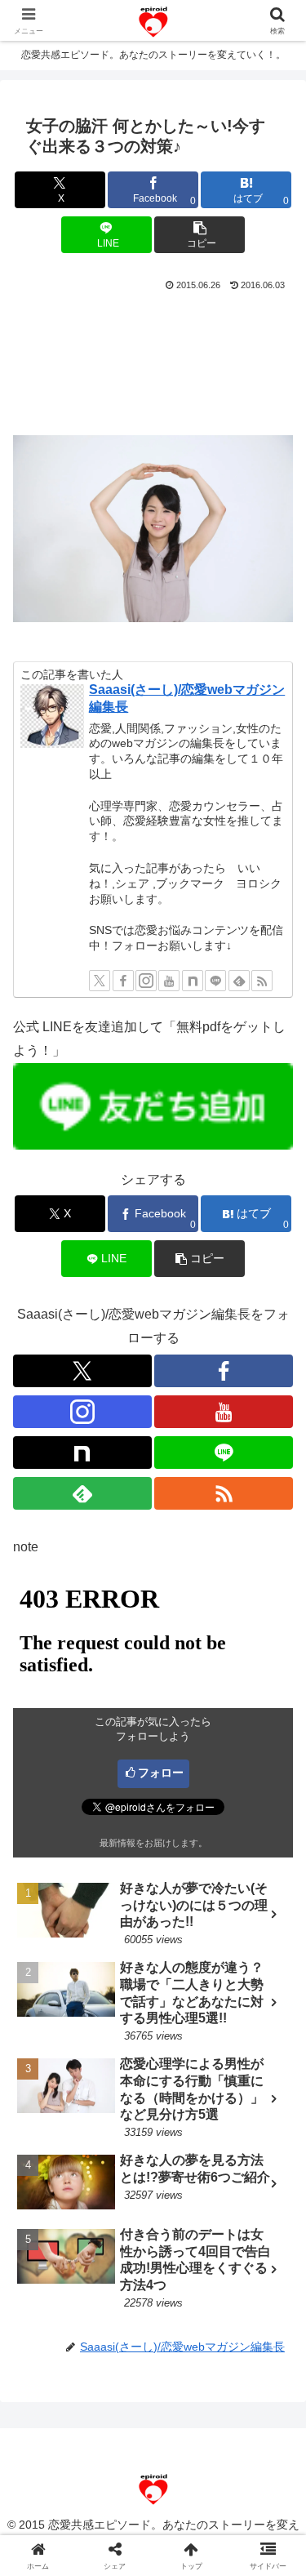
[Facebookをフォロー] (123, 981)
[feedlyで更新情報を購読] (239, 981)
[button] (200, 235)
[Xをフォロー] (100, 981)
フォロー (161, 1773)
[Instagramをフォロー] (146, 981)
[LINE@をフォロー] (215, 981)
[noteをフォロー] (193, 981)
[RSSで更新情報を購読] (262, 981)
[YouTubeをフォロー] (169, 981)
